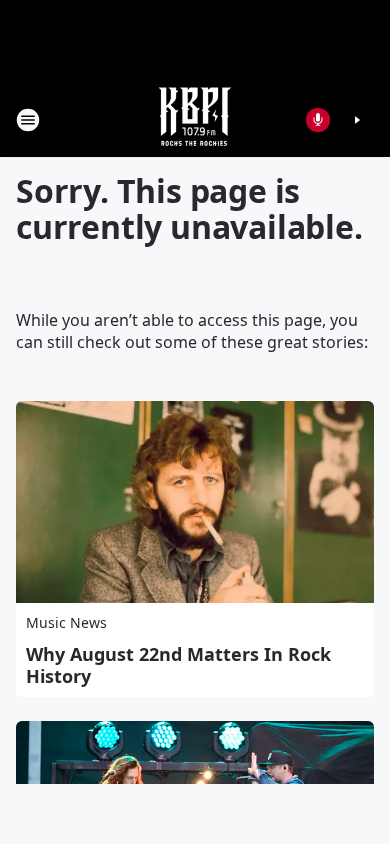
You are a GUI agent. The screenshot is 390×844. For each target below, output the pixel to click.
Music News (66, 622)
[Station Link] (195, 119)
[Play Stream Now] (357, 120)
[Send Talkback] (318, 120)
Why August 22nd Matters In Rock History (178, 665)
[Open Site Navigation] (28, 120)
